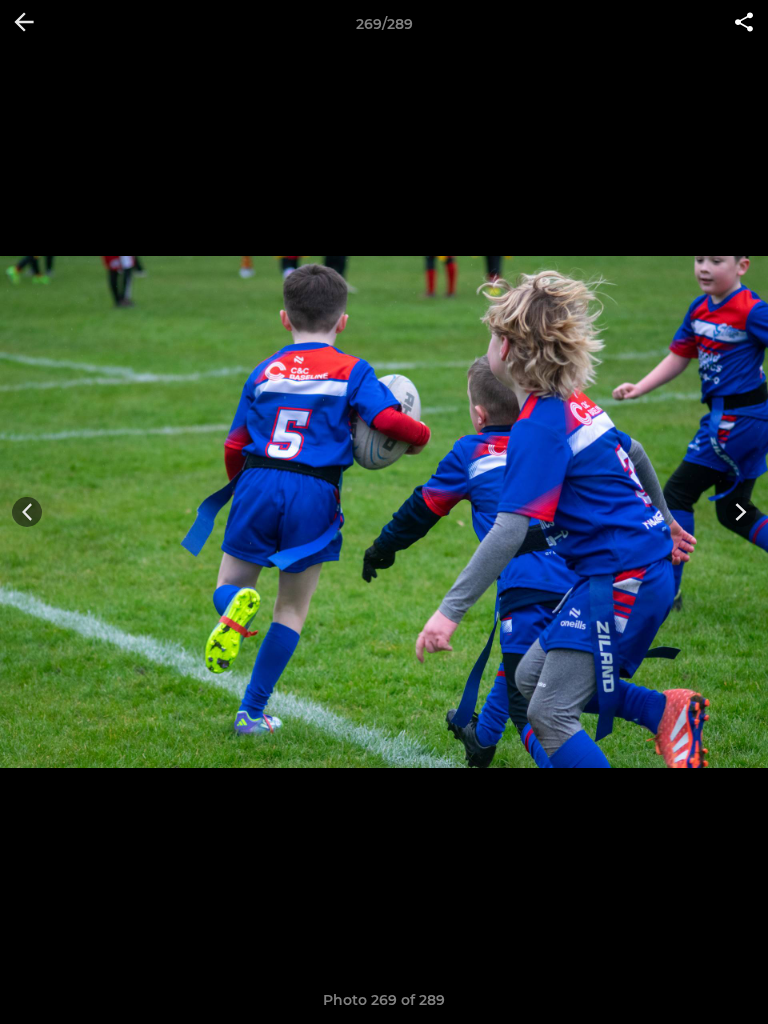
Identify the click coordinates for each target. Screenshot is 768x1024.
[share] (744, 24)
